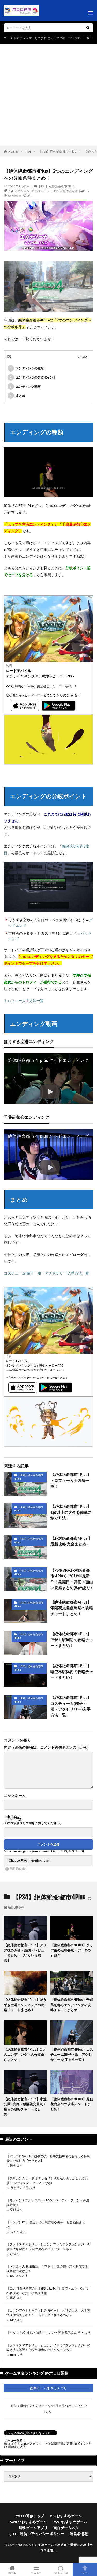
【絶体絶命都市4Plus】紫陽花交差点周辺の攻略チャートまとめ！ (72, 1608)
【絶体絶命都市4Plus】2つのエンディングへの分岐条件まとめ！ (25, 2054)
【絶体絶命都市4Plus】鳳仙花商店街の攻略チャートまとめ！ (72, 2104)
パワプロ (75, 38)
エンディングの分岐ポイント (33, 377)
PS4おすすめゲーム (66, 2516)
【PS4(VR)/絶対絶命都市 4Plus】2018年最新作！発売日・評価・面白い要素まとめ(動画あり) (72, 1579)
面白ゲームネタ (66, 2528)
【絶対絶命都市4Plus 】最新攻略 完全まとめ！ (71, 1541)
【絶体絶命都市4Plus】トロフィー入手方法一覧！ (71, 1480)
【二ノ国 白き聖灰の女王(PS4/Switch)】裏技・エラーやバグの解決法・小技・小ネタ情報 (48, 2291)
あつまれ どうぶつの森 (50, 38)
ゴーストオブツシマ (18, 38)
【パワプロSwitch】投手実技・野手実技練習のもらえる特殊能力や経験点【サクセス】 (48, 2158)
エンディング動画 (25, 386)
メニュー (36, 2572)
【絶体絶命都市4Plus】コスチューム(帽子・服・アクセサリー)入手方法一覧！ (71, 1706)
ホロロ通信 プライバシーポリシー (37, 2534)
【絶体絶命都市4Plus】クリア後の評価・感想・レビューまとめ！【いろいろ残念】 (25, 1953)
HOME (13, 152)
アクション (22, 191)
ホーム (12, 2572)
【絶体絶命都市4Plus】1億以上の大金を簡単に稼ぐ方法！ (71, 1512)
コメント (47, 1747)
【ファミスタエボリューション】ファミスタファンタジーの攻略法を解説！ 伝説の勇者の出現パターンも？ (48, 2247)
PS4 (28, 152)
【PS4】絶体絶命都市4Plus (57, 152)
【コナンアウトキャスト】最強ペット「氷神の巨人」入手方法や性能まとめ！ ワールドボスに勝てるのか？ (48, 2313)
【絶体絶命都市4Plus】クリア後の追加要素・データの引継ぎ (72, 1950)
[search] (88, 28)
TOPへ (85, 2572)
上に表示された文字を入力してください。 (33, 1823)
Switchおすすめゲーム (28, 2522)
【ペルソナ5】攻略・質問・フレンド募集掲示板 (40, 2332)
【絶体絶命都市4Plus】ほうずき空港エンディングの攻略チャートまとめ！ (25, 2005)
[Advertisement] (48, 95)
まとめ (17, 395)
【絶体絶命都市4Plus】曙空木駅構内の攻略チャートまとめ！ (72, 1671)
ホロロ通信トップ (30, 2516)
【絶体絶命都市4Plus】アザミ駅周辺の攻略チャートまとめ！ (72, 1639)
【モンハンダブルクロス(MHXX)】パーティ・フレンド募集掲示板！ (48, 2203)
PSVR (58, 191)
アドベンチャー (42, 191)
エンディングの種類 (27, 368)
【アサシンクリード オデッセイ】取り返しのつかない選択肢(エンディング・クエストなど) (47, 2180)
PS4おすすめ (61, 2572)
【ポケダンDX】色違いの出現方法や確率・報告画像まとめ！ (46, 2225)
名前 (15, 1796)
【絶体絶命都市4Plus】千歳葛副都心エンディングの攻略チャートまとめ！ (72, 2005)
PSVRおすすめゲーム (70, 2522)
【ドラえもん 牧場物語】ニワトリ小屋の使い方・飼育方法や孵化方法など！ (47, 2269)
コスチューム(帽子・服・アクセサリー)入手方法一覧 (47, 1273)
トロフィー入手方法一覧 (24, 1001)
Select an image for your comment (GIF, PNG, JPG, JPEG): (44, 1851)
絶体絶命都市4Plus (76, 191)
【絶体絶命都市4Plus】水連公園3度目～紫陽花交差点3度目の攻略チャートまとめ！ (25, 2107)
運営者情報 (79, 2534)
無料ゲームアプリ (33, 2528)
